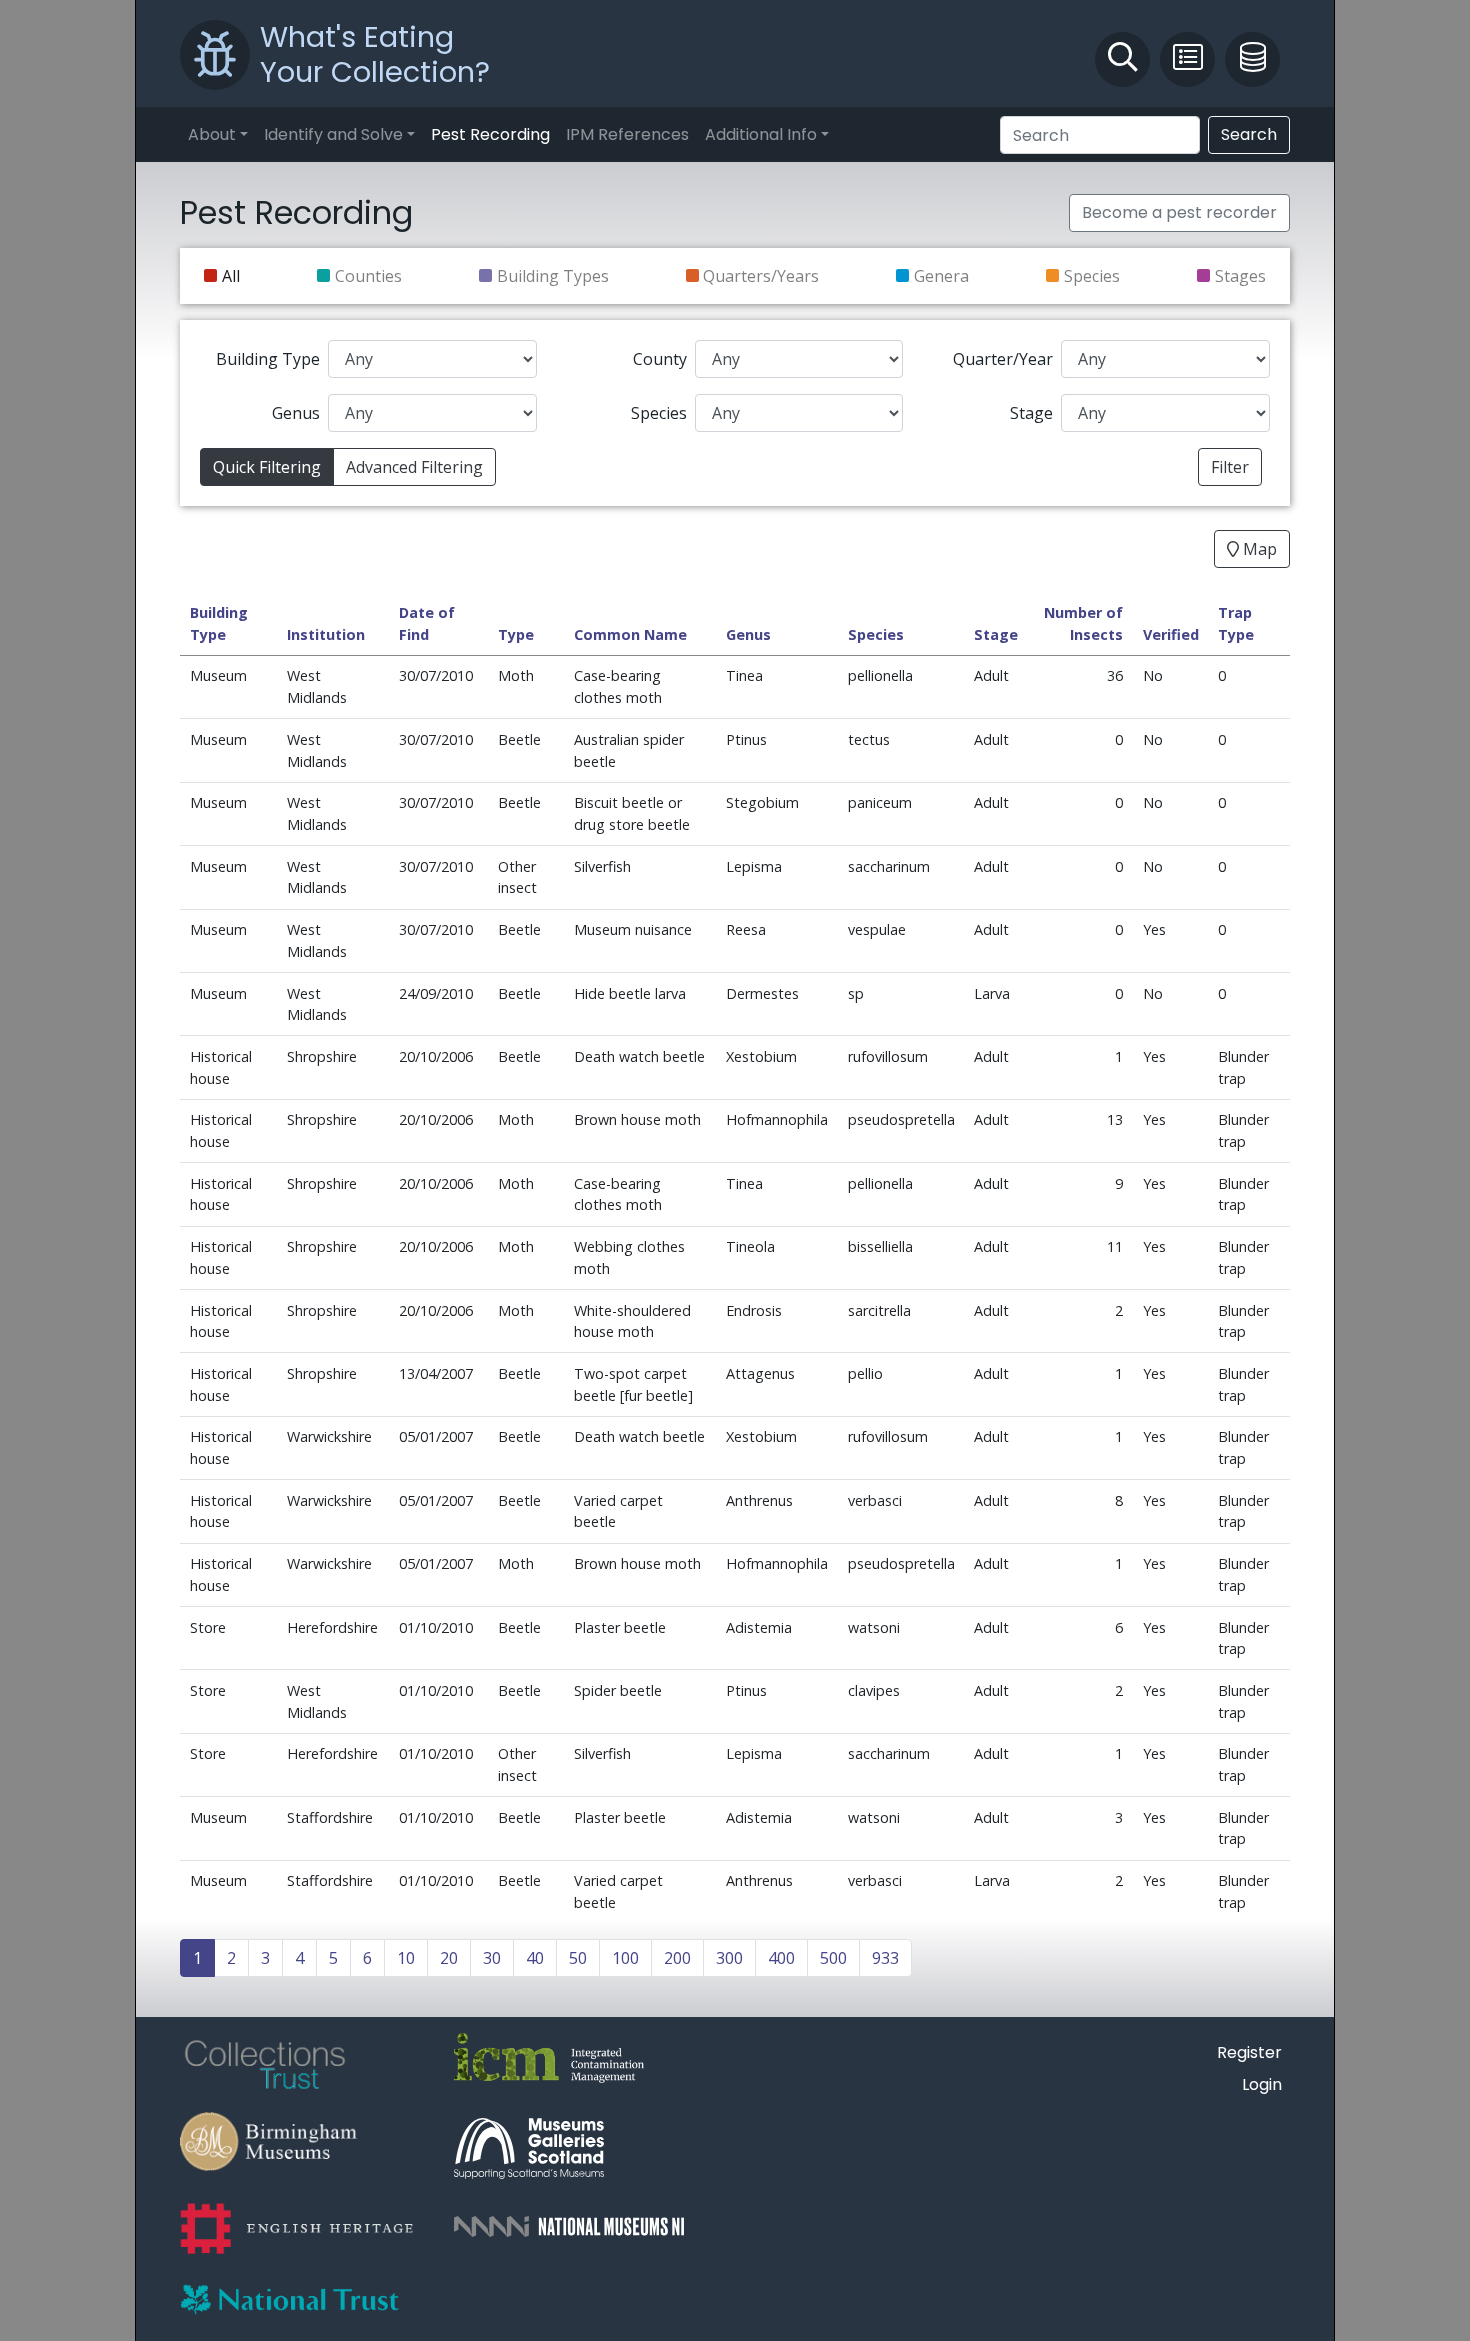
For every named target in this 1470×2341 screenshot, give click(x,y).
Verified (1171, 634)
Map (1258, 549)
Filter (1230, 467)
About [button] (212, 134)
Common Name (630, 634)
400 (781, 1958)
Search (1249, 134)
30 (492, 1958)
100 (625, 1958)
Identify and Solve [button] (333, 134)
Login (1262, 2084)
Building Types (553, 276)
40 (535, 1958)
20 (449, 1958)
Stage (1031, 413)
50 (578, 1958)
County (660, 359)
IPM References (627, 134)
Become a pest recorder (1179, 212)
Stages (1240, 276)
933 (885, 1958)
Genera (941, 276)
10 (406, 1958)
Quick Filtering (267, 467)
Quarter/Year (1003, 359)
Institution (326, 634)
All (231, 276)
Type (516, 634)
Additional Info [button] (761, 134)
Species (1092, 276)
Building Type (268, 359)
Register (1249, 2052)
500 (833, 1958)
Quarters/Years (761, 276)
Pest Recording (490, 134)
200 (677, 1958)
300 (729, 1958)
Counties (368, 276)
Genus (296, 413)
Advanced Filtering (414, 467)
